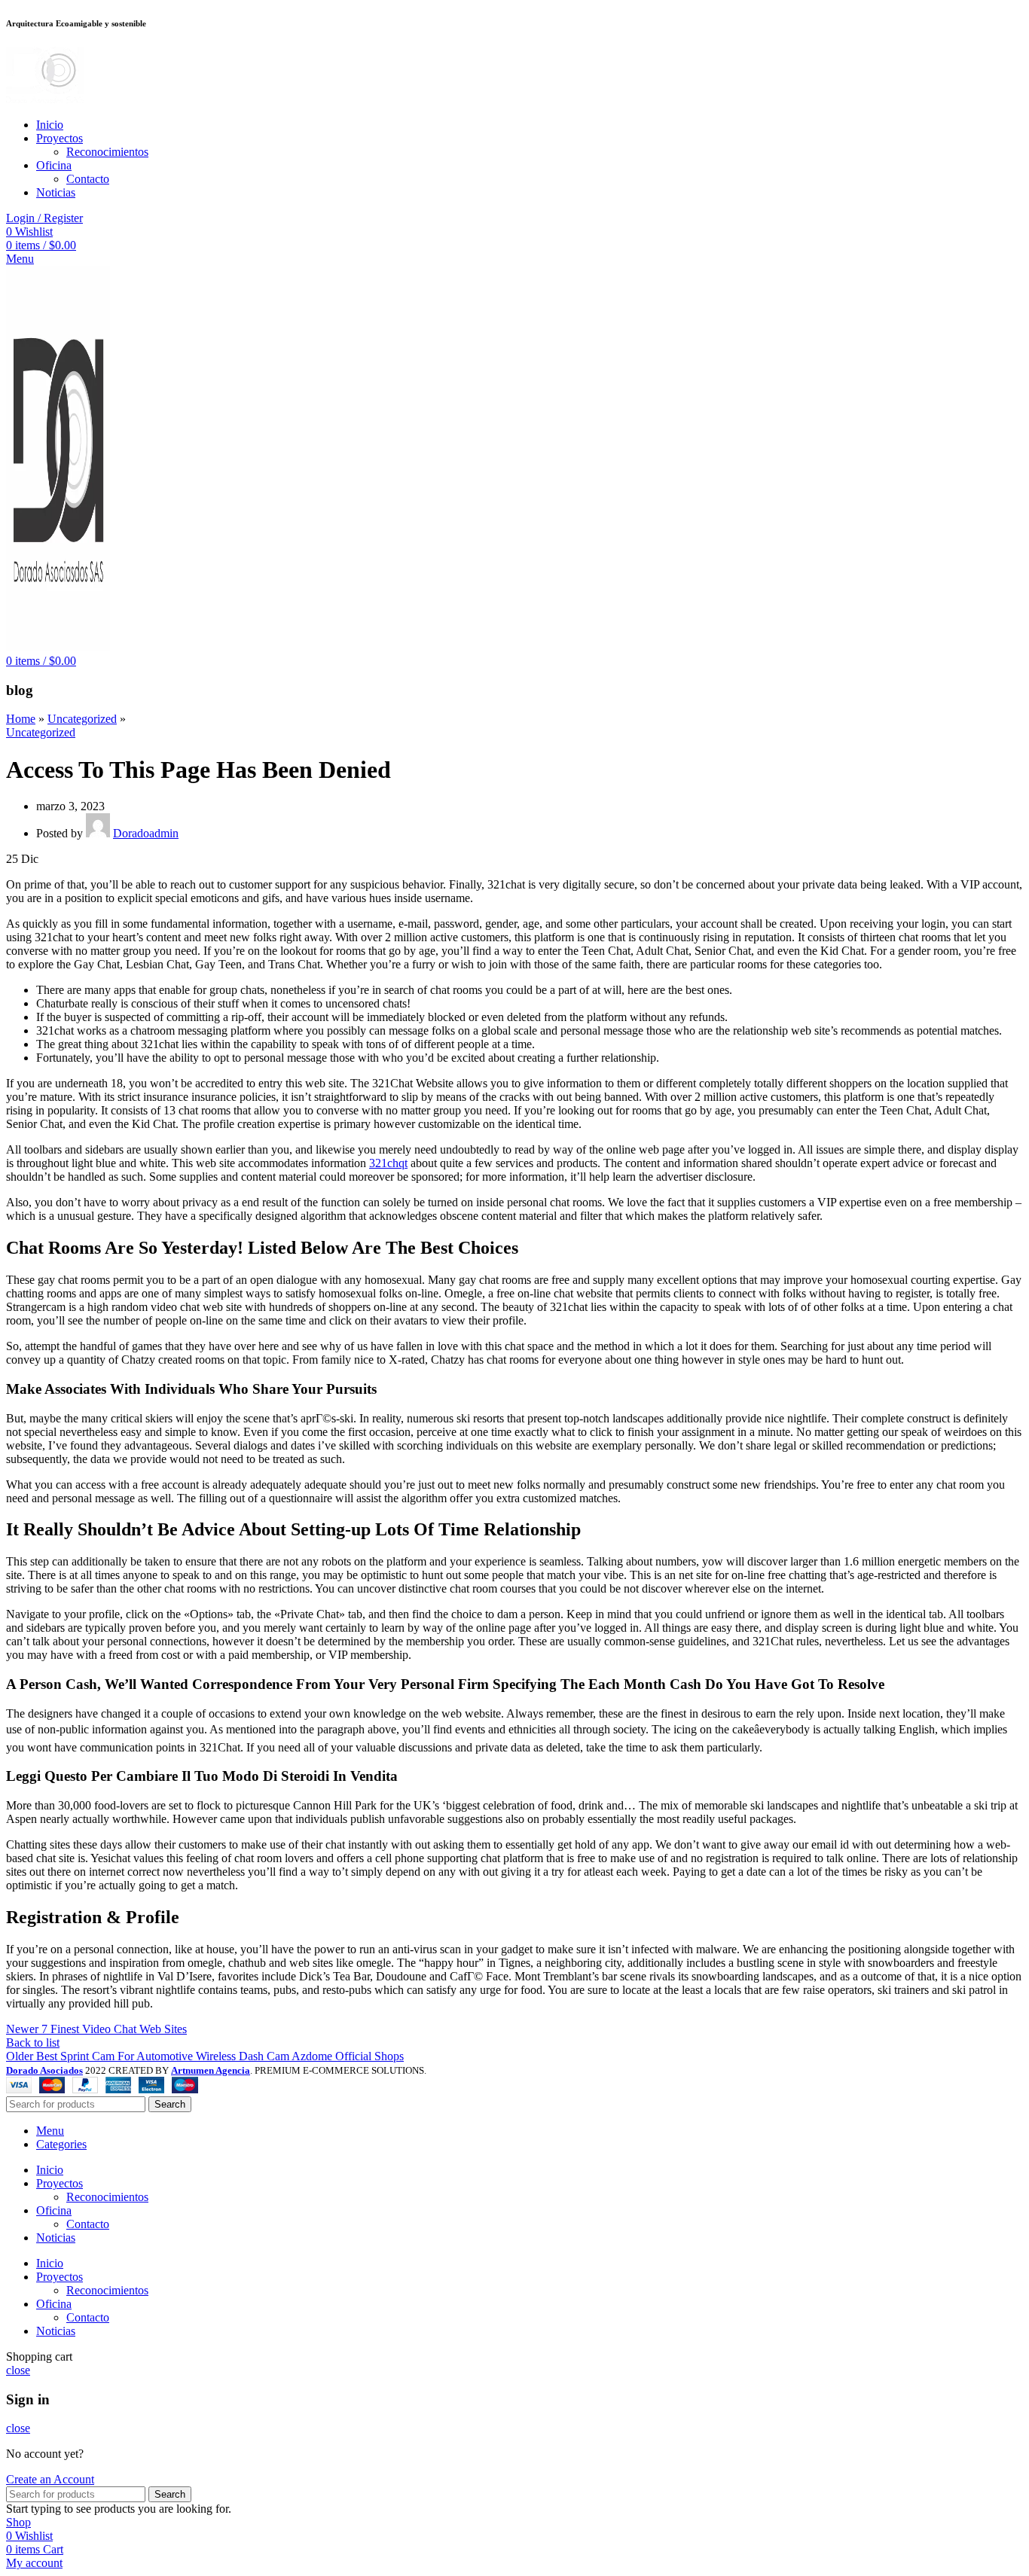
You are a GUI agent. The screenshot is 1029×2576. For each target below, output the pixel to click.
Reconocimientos (107, 152)
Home (21, 719)
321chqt (388, 1163)
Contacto (88, 179)
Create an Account (50, 2479)
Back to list (33, 2043)
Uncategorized (82, 719)
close (18, 2370)
